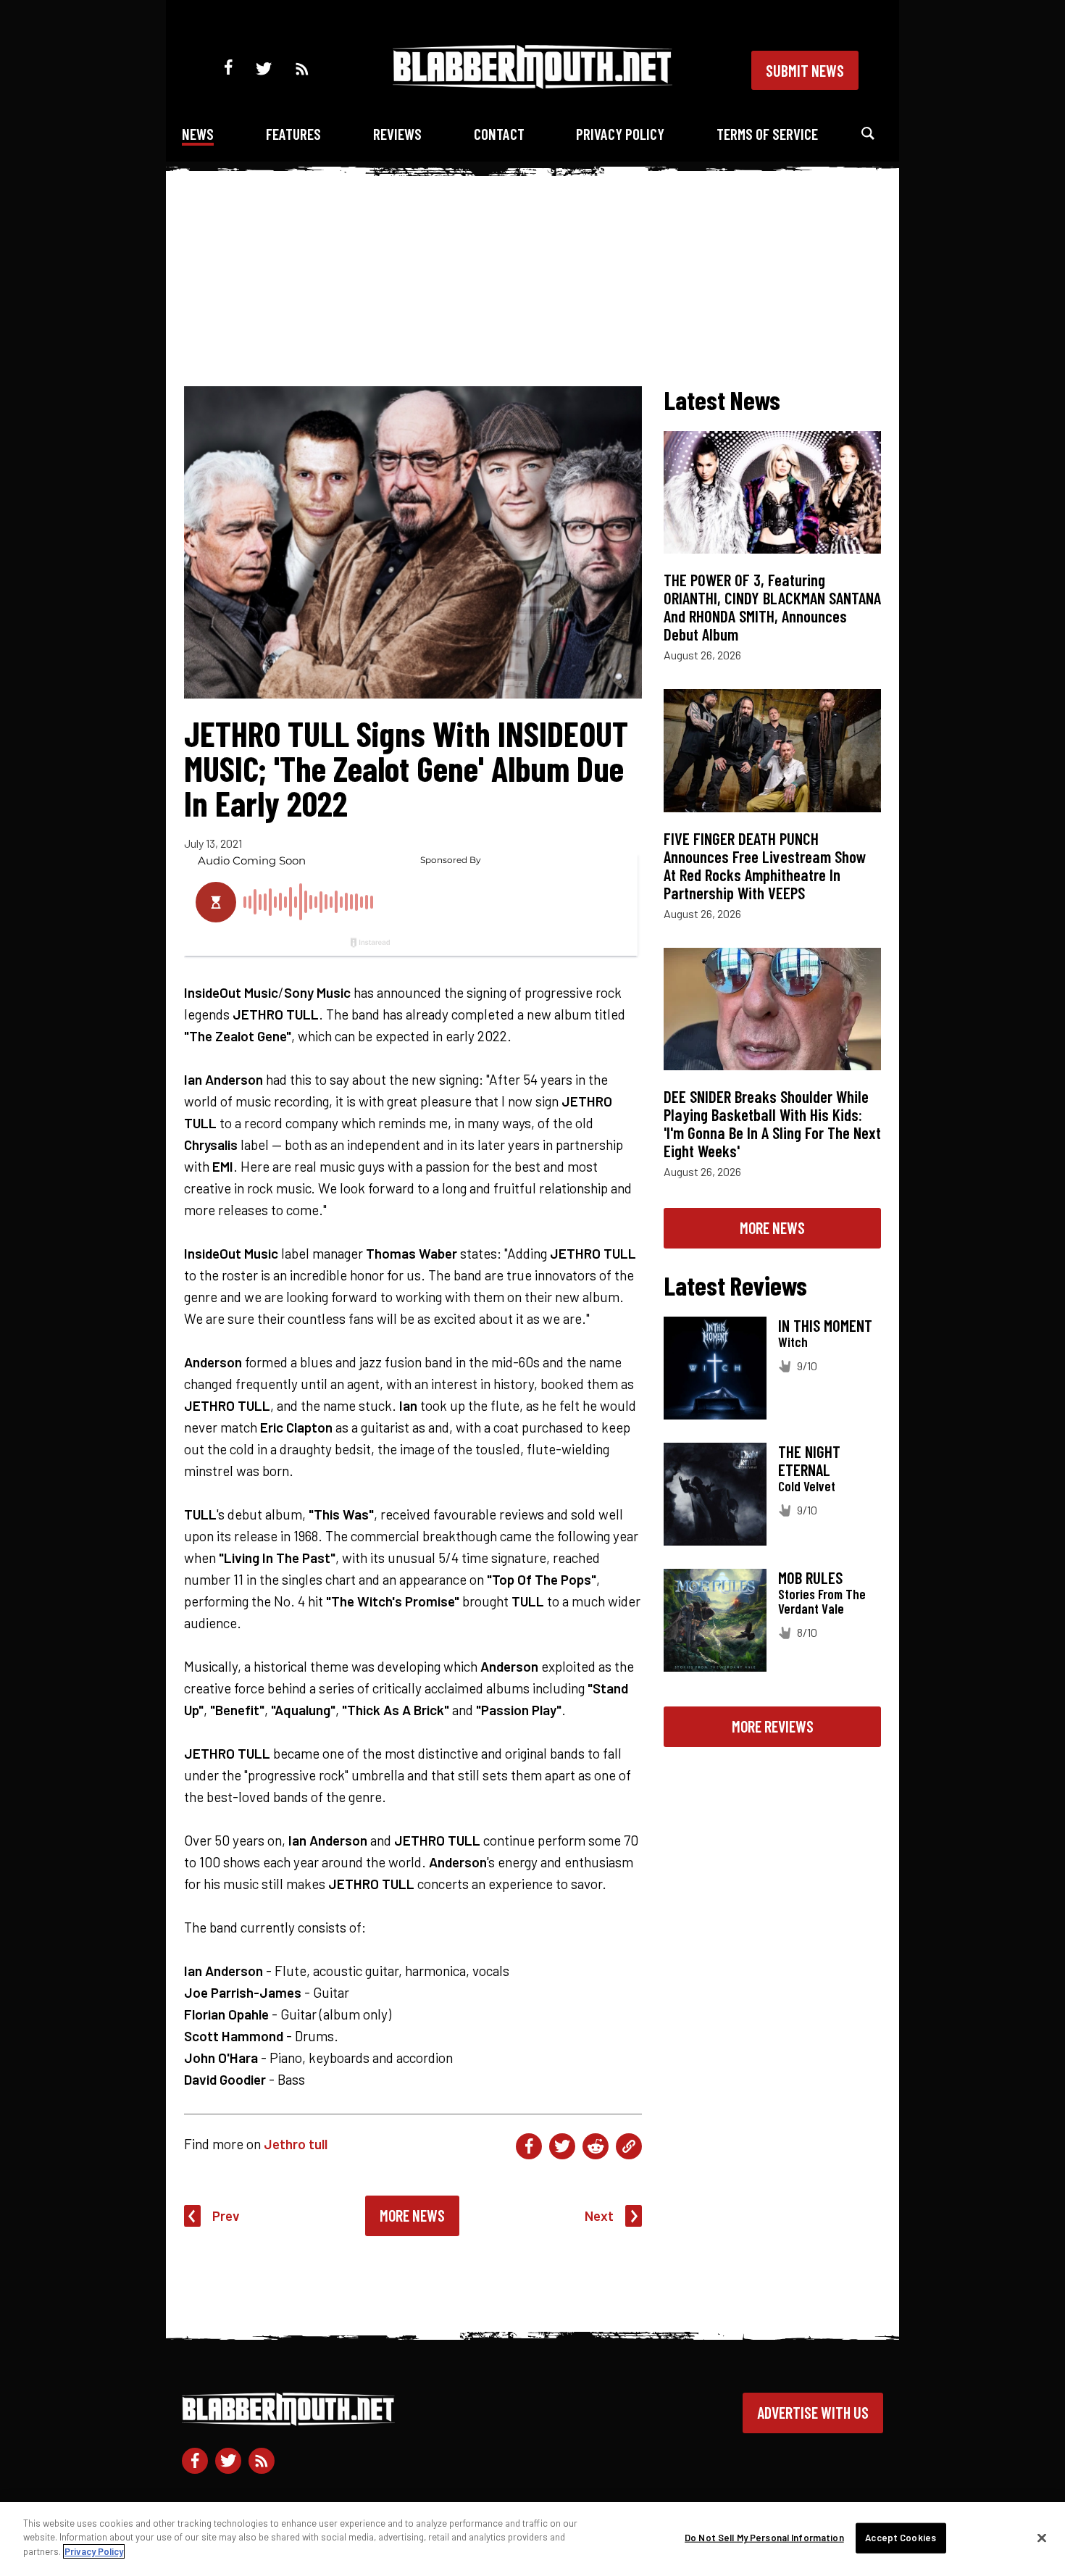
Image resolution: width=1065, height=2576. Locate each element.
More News (412, 2215)
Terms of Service (767, 134)
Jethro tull (296, 2144)
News (198, 134)
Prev (226, 2216)
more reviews (773, 1726)
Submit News (805, 70)
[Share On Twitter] (562, 2146)
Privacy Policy (620, 134)
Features (293, 134)
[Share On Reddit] (596, 2146)
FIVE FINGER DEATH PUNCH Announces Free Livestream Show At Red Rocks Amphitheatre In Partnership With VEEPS (765, 866)
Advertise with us (813, 2412)
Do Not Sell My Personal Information (764, 2538)
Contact (499, 134)
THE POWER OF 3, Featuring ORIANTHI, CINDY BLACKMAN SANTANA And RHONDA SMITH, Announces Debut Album (772, 607)
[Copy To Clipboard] (629, 2146)
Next (599, 2216)
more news (772, 1227)
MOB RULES (810, 1577)
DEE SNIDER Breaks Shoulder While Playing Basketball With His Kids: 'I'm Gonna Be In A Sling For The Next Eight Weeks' (772, 1124)
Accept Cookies (901, 2538)
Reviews (397, 134)
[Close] (1042, 2538)
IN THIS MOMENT (825, 1325)
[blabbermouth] (532, 84)
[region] (532, 2539)
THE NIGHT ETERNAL (809, 1460)
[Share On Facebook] (529, 2146)
